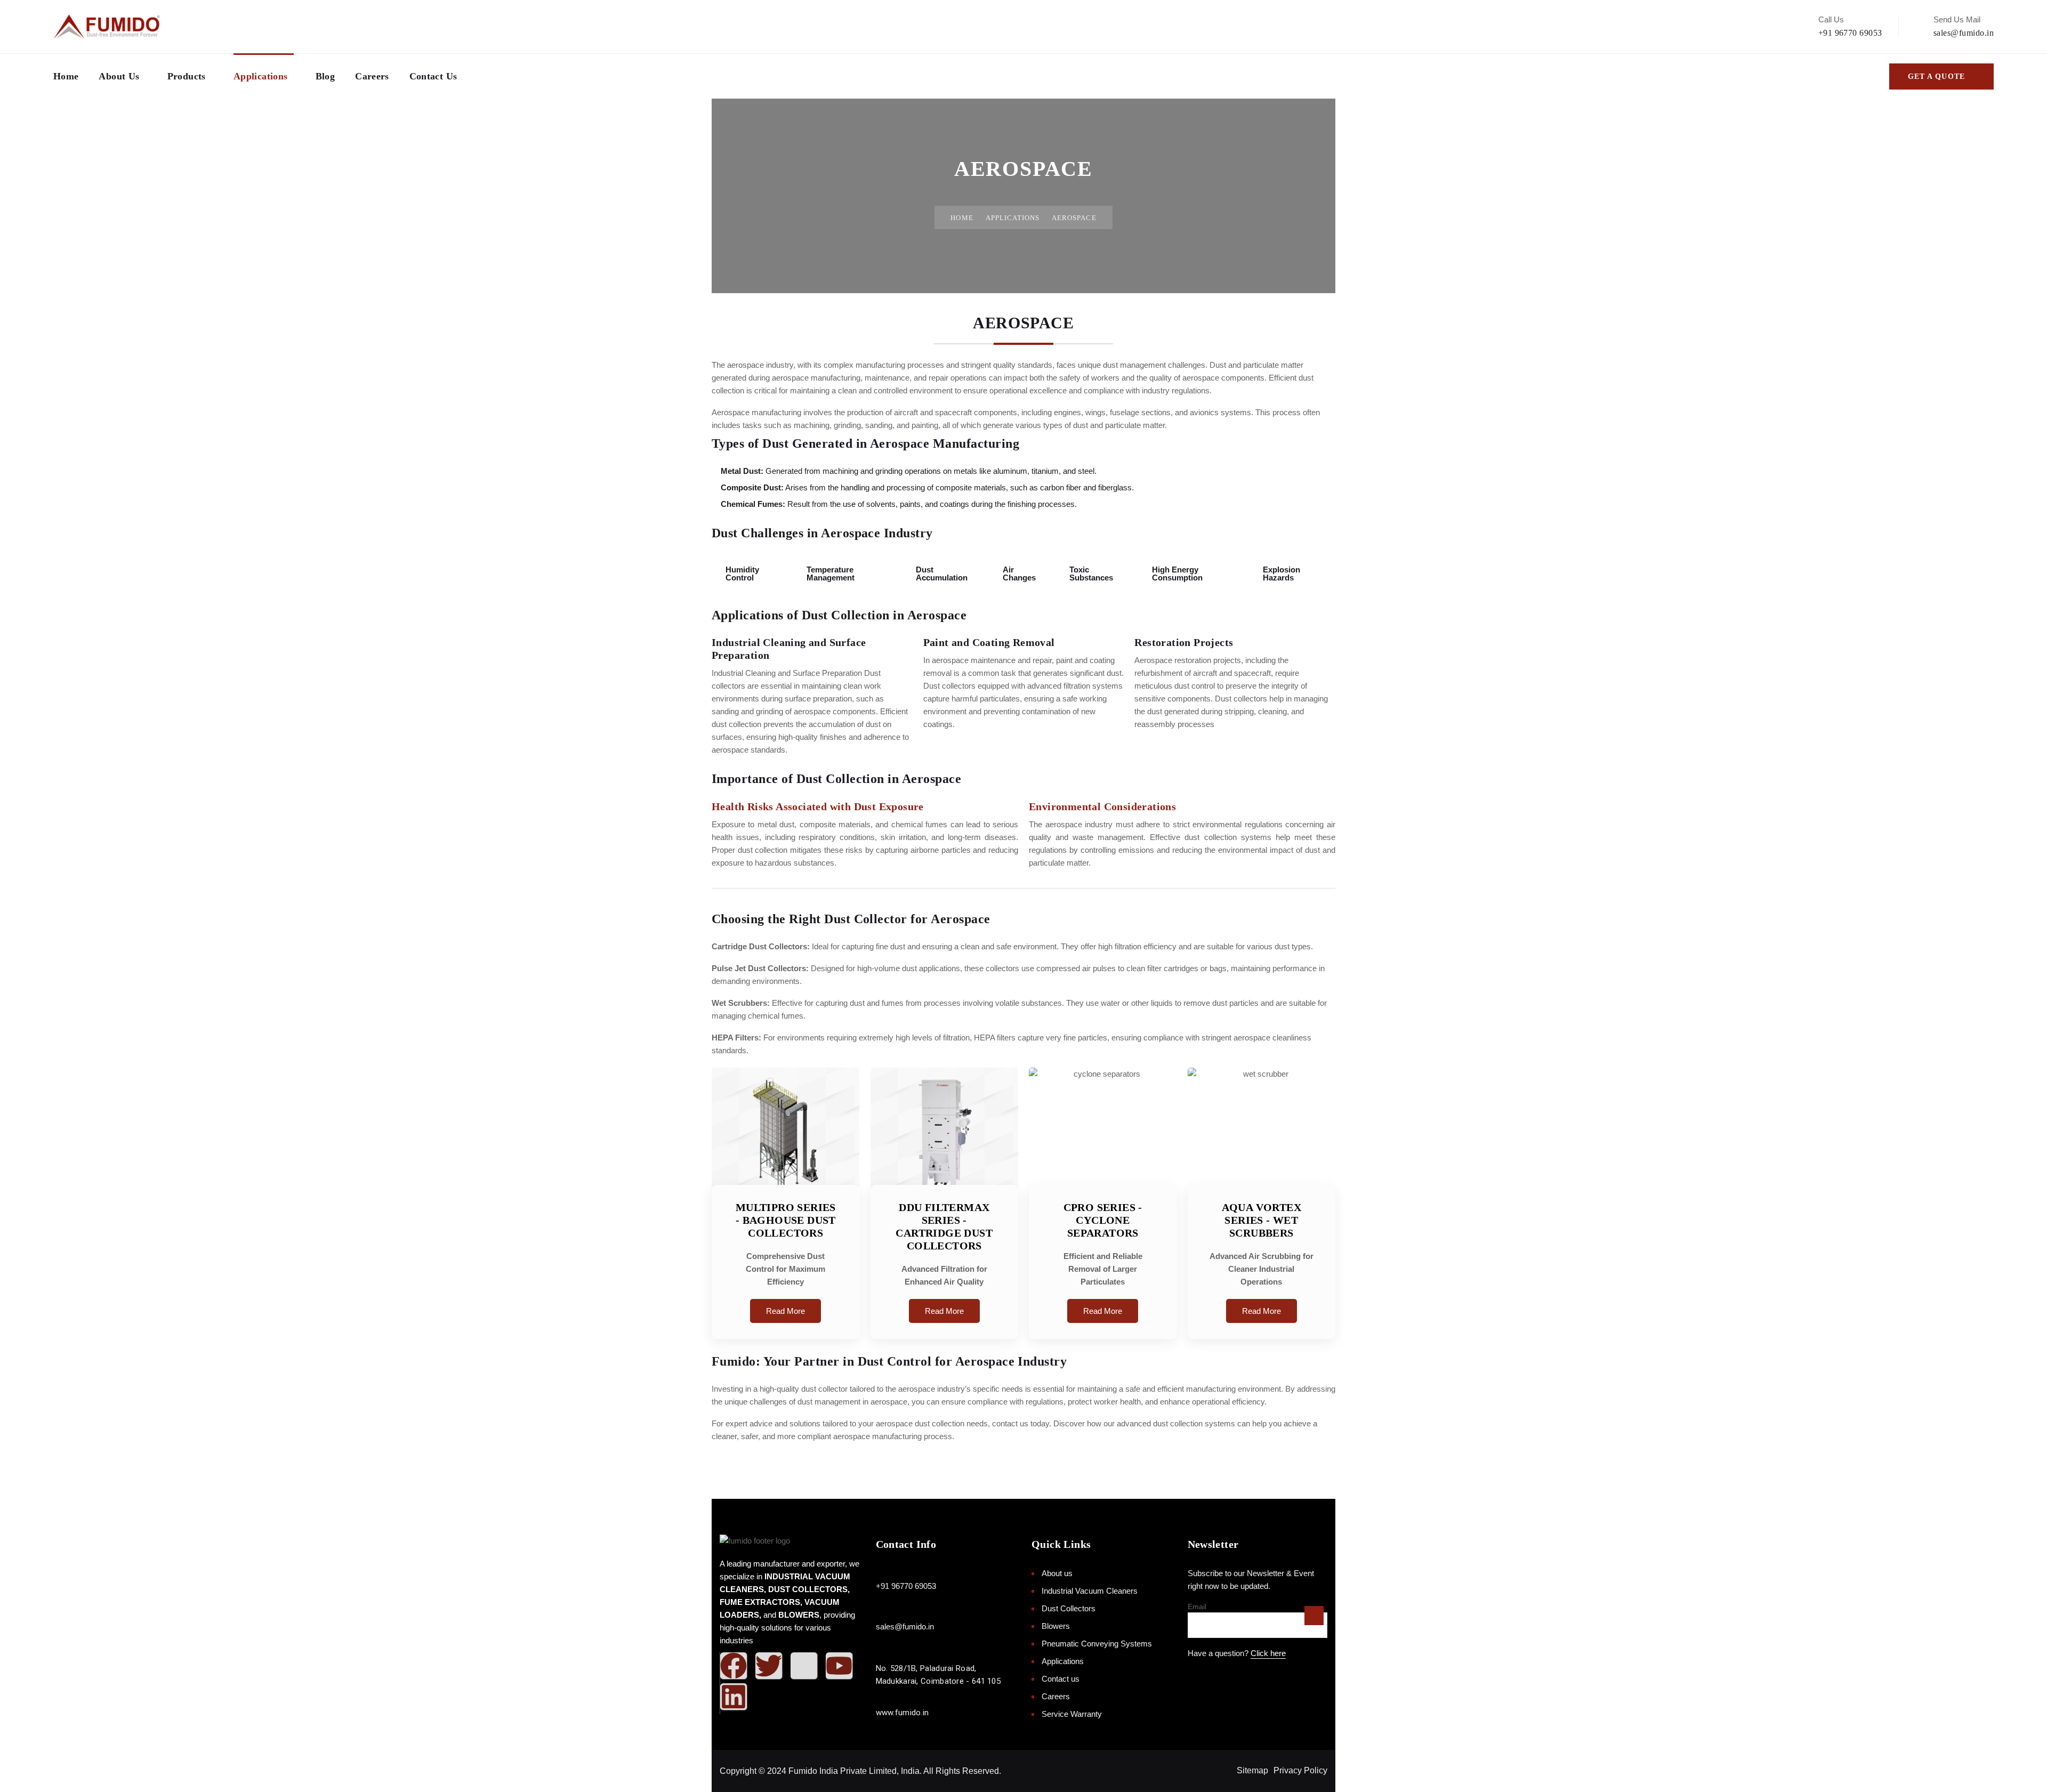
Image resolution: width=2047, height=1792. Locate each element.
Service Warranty (1072, 1714)
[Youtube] (839, 1666)
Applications (260, 76)
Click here (1268, 1653)
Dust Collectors (1069, 1608)
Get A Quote (1936, 76)
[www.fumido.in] (881, 1700)
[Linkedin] (734, 1697)
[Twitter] (769, 1666)
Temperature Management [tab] (831, 574)
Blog (325, 76)
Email (1197, 1607)
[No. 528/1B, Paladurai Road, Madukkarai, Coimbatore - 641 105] (881, 1656)
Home (66, 76)
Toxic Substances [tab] (1091, 574)
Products (187, 76)
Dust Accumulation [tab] (942, 574)
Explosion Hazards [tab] (1282, 574)
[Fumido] (107, 27)
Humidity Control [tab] (742, 574)
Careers (372, 76)
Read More (785, 1311)
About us (119, 76)
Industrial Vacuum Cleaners (1090, 1591)
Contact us (433, 76)
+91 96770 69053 (1850, 33)
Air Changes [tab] (1019, 574)
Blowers (1056, 1626)
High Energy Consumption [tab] (1177, 574)
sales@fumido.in (1964, 33)
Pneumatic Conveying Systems (1097, 1644)
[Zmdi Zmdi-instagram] (804, 1666)
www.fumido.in (902, 1713)
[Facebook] (734, 1666)
